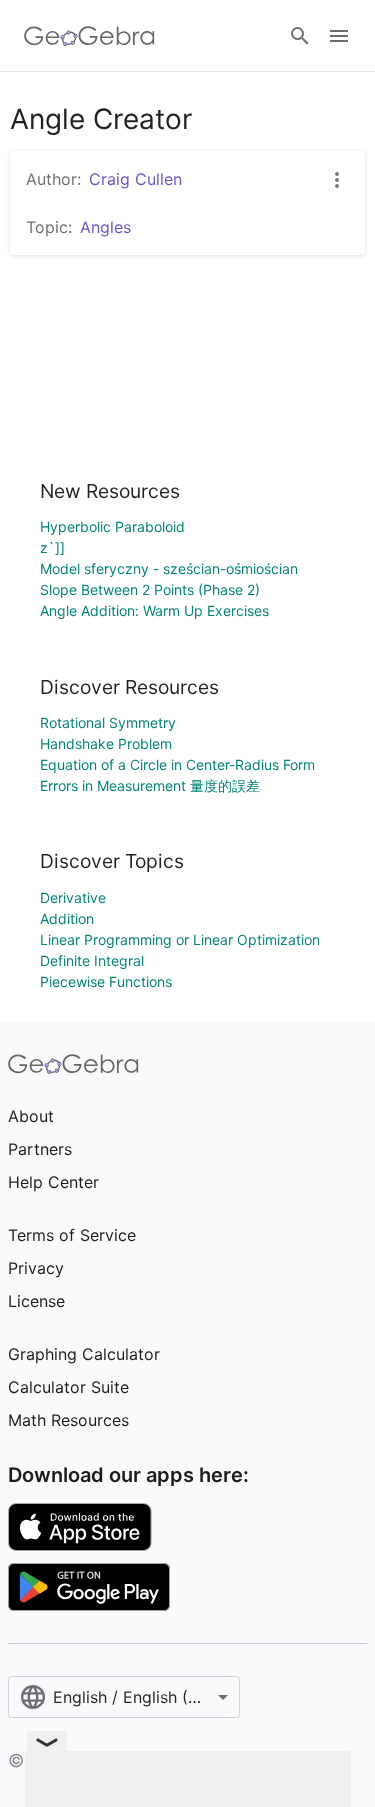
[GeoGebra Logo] (89, 36)
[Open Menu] (339, 36)
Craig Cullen (135, 179)
